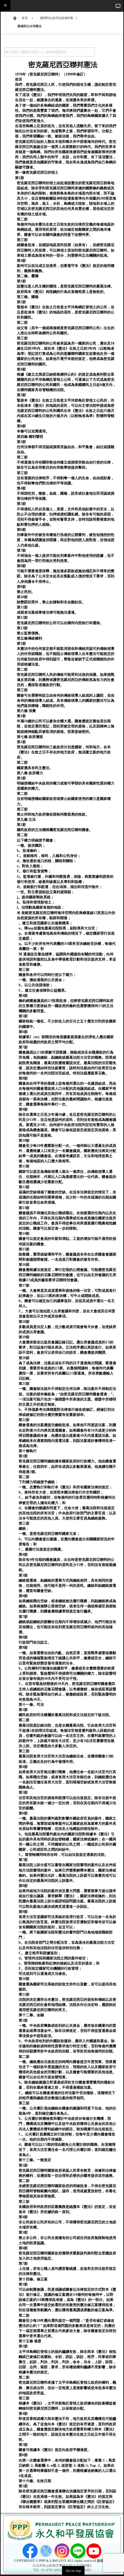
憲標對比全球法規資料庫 (57, 18)
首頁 (25, 18)
